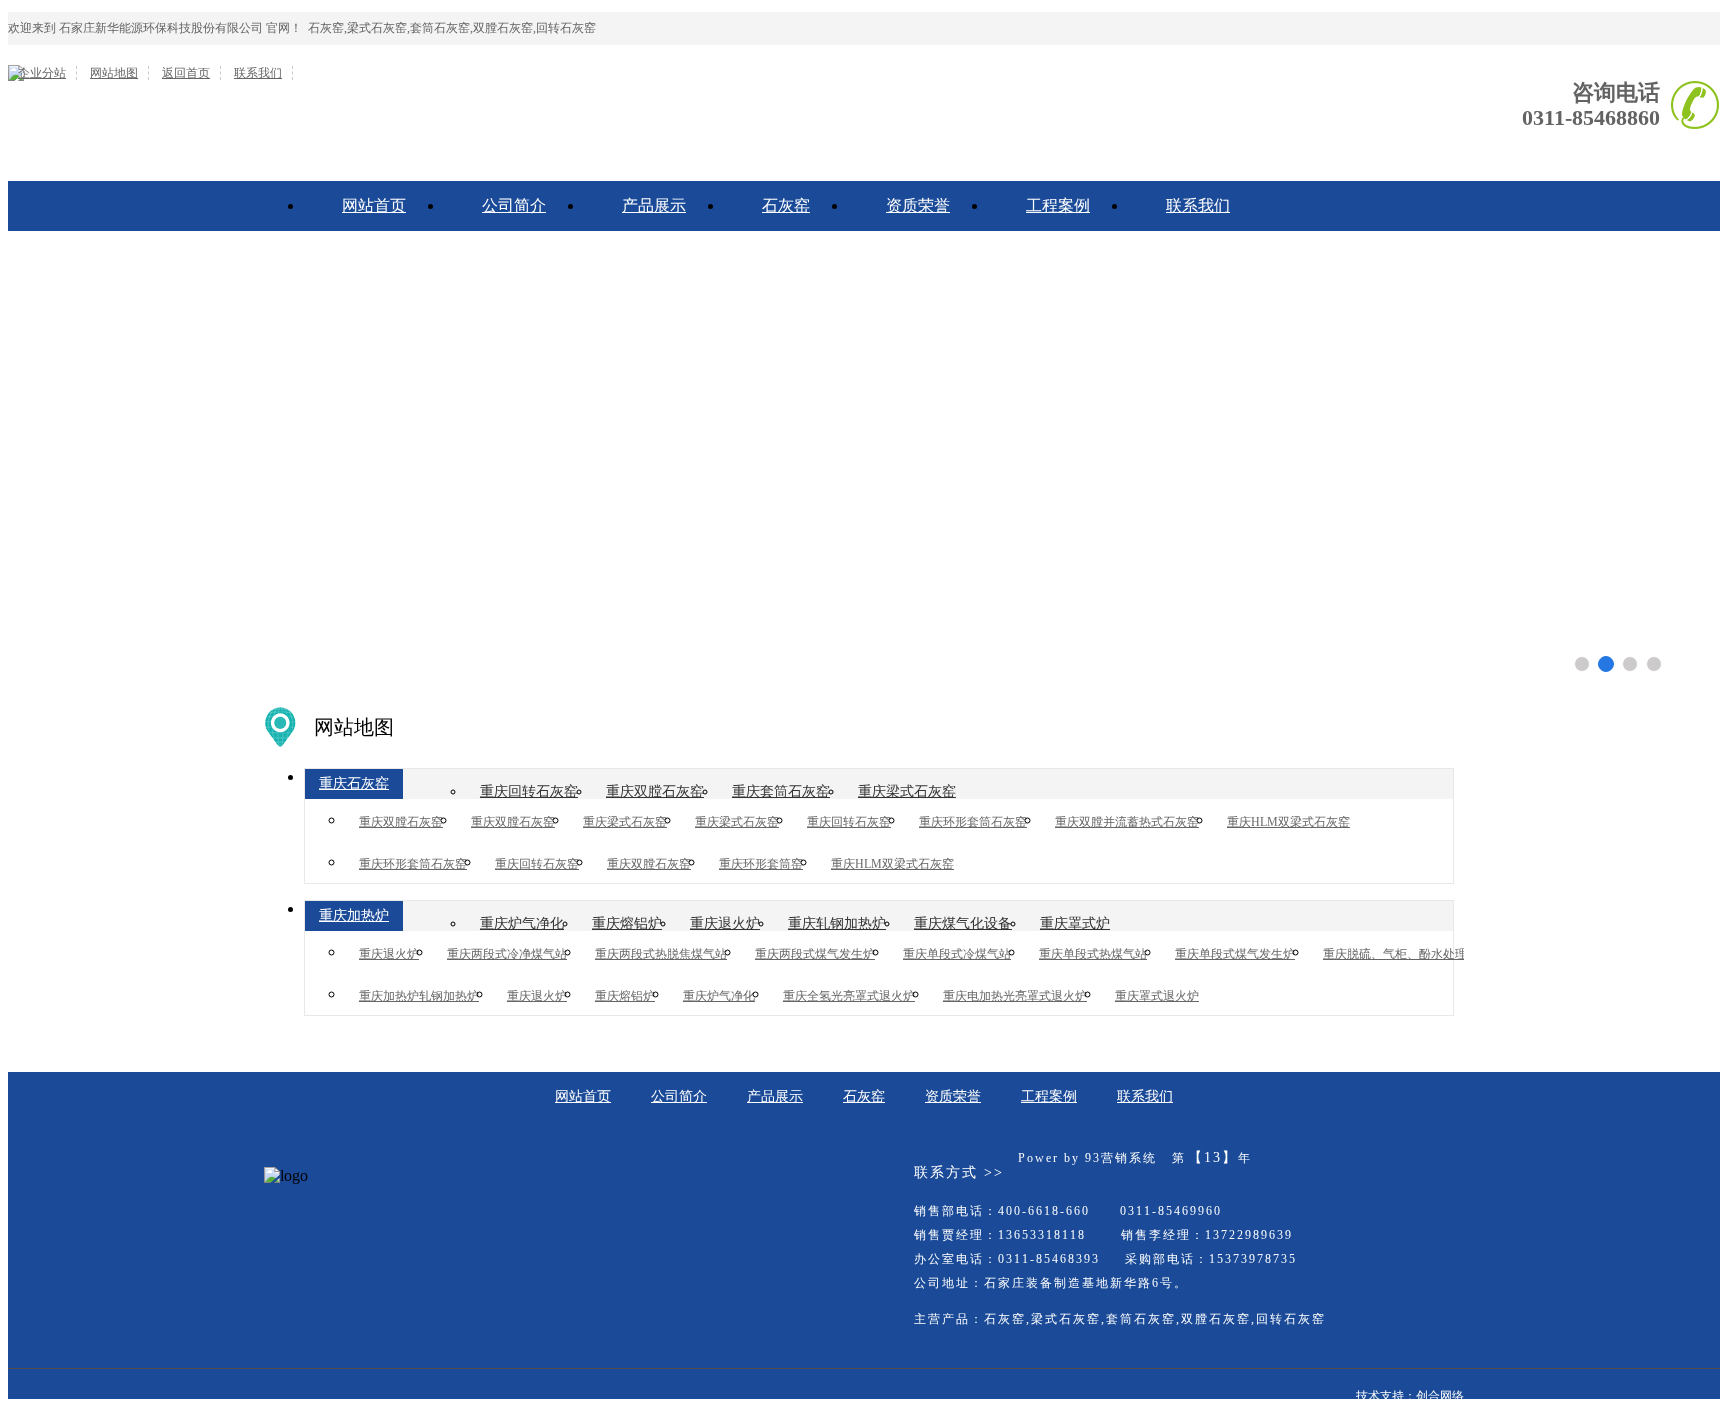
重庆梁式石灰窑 (907, 791)
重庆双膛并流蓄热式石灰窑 (1127, 822)
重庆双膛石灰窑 (655, 791)
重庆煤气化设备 (963, 923)
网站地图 (114, 73)
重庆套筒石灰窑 (781, 791)
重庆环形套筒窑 (761, 864)
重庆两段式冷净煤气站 (507, 954)
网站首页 (374, 205)
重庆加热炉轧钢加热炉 (419, 996)
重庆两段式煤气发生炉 (815, 954)
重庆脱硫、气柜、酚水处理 (1395, 954)
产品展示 (654, 205)
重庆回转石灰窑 (529, 791)
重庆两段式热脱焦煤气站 (661, 954)
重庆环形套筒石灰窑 (973, 822)
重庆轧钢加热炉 (837, 923)
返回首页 (186, 73)
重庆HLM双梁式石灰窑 (1288, 822)
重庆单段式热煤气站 (1093, 954)
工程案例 (1058, 205)
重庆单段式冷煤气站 (957, 954)
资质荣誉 (918, 205)
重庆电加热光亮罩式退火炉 (1015, 996)
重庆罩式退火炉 (1157, 996)
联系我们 (258, 73)
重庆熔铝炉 (627, 923)
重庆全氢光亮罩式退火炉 (849, 996)
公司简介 (514, 205)
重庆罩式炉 (1075, 923)
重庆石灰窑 (354, 783)
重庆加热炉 (354, 915)
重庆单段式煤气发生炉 (1235, 954)
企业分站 (42, 73)
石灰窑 (786, 205)
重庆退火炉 (725, 923)
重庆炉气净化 (522, 923)
